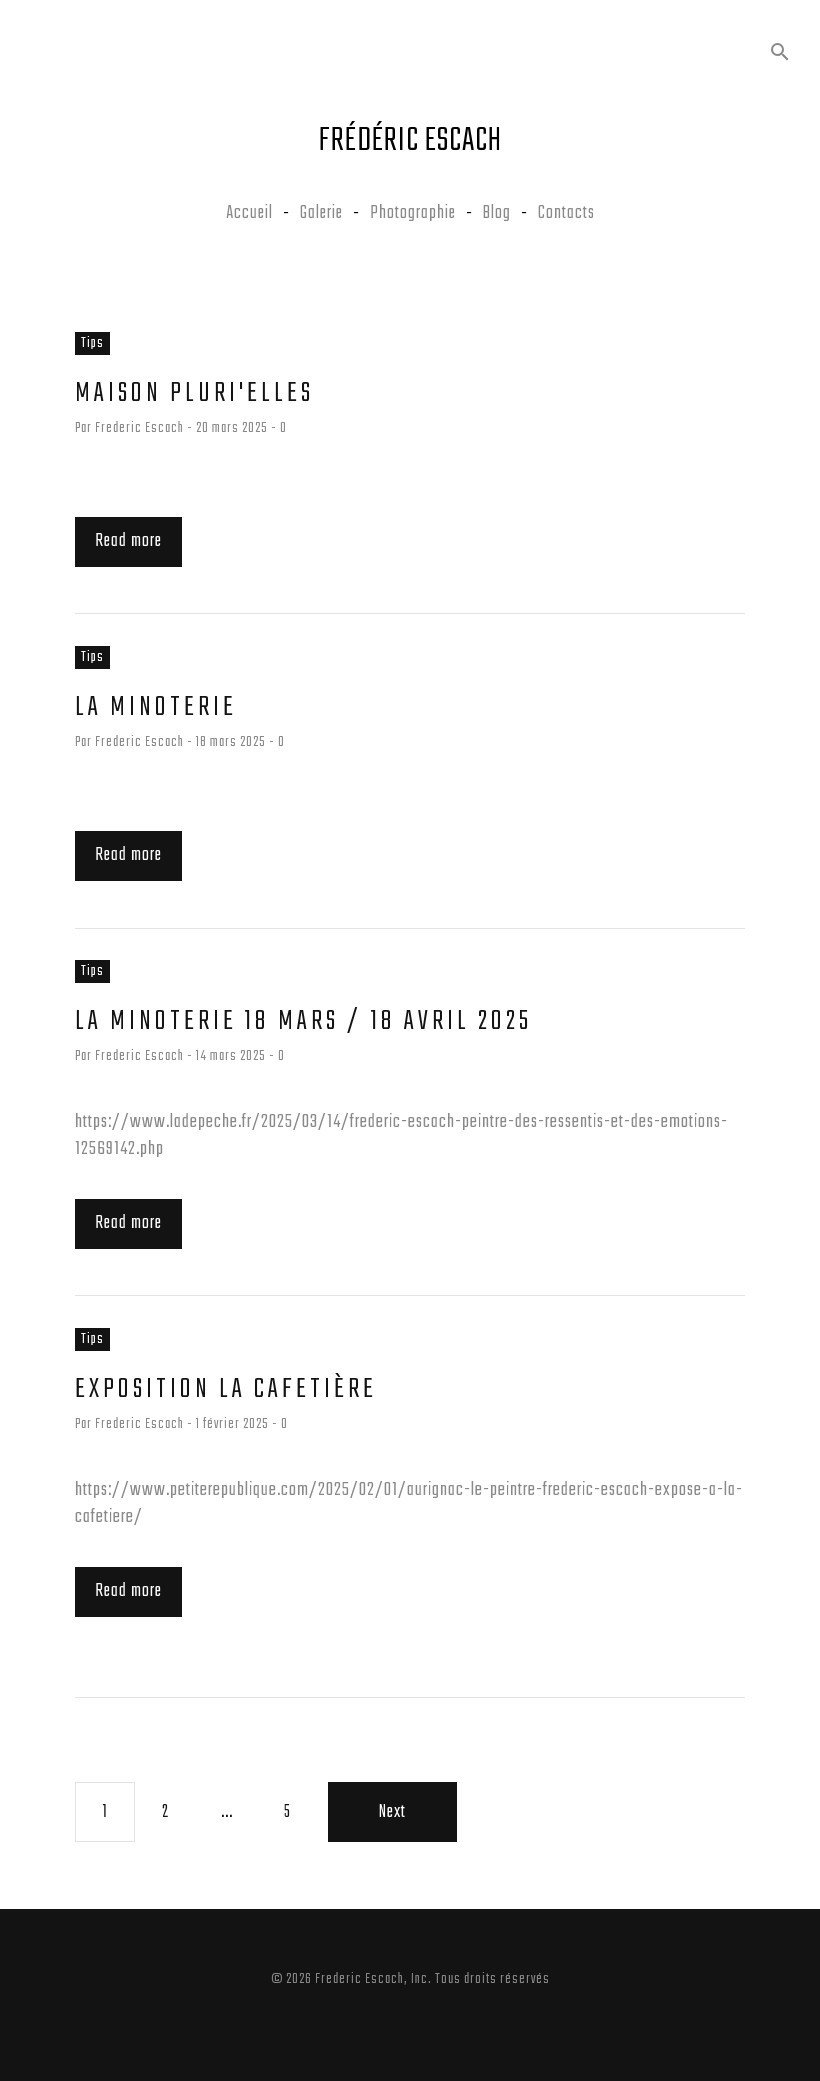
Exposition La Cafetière (226, 1389)
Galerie (321, 215)
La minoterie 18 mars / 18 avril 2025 (303, 1021)
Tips (92, 343)
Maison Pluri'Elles (194, 393)
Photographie (413, 215)
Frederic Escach (139, 428)
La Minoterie (156, 707)
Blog (497, 215)
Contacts (566, 215)
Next (392, 1812)
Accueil (249, 215)
